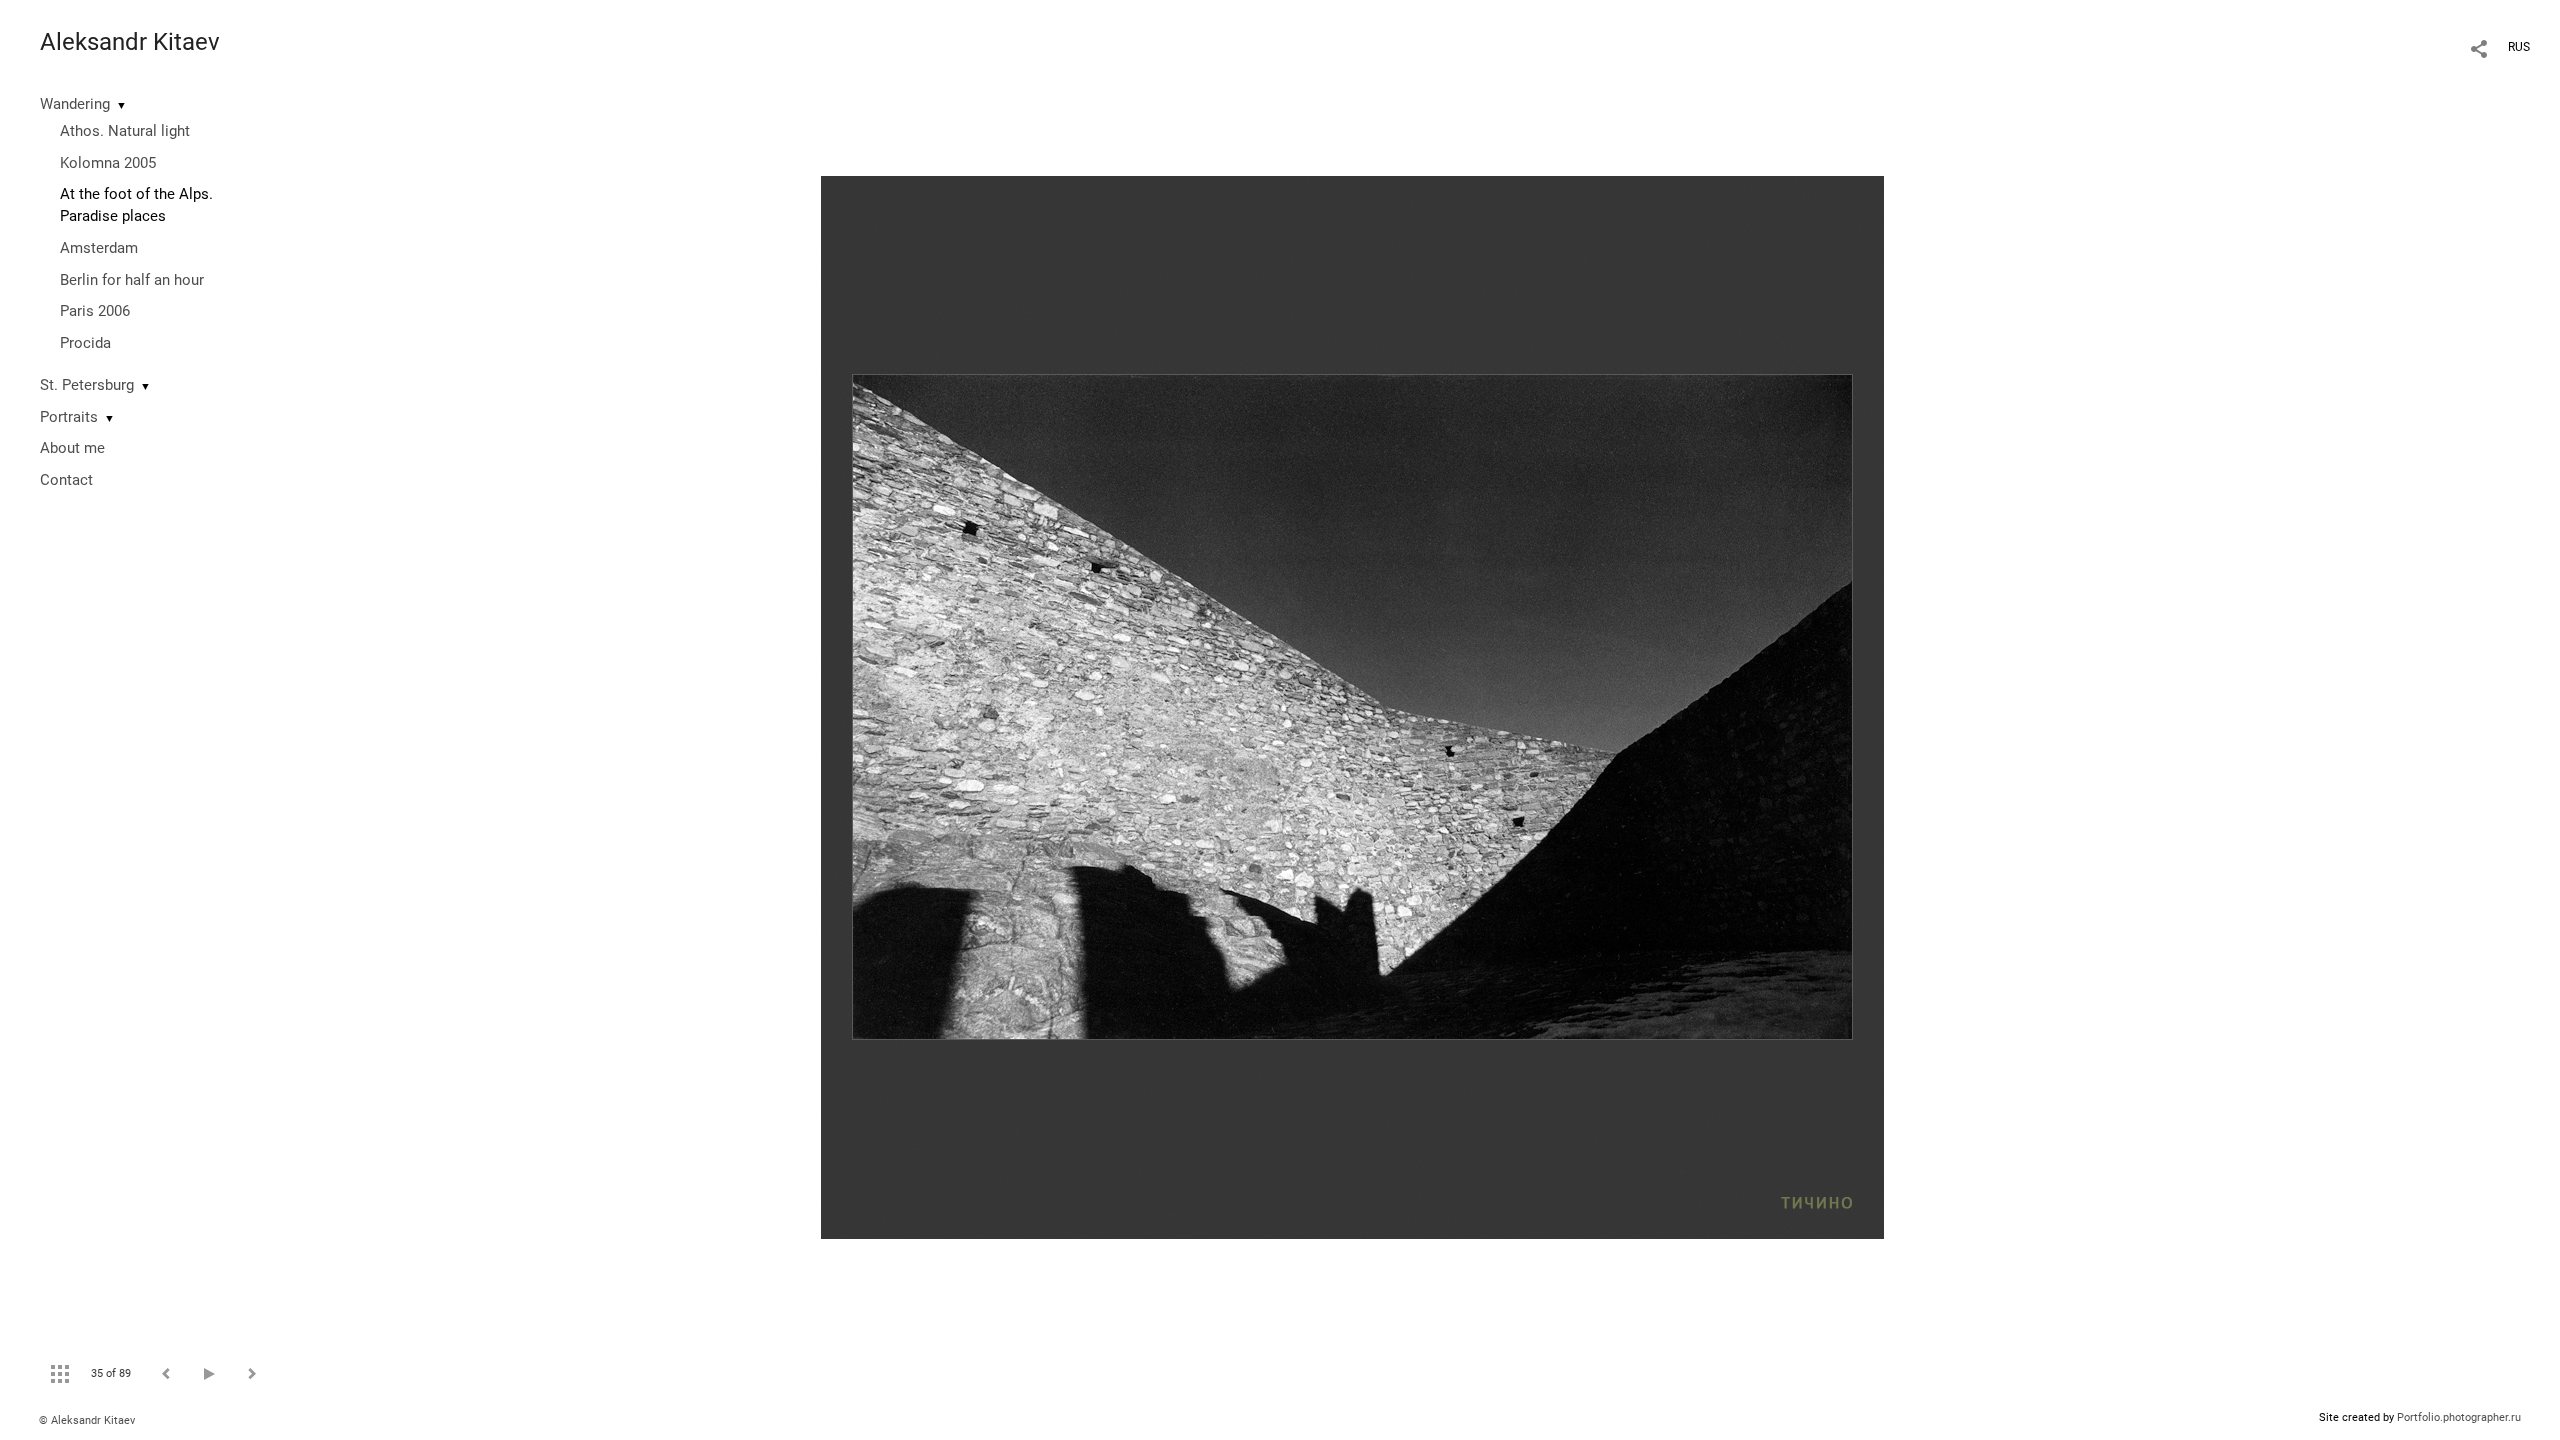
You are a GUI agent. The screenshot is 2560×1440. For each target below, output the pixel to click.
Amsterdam (99, 248)
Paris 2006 (95, 311)
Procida (85, 343)
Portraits (69, 417)
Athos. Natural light (125, 131)
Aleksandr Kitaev (130, 42)
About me (72, 448)
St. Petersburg (87, 385)
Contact (66, 480)
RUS (2519, 47)
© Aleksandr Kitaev (87, 1420)
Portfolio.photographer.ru (2459, 1417)
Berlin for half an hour (132, 280)
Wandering (75, 104)
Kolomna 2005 (108, 163)
